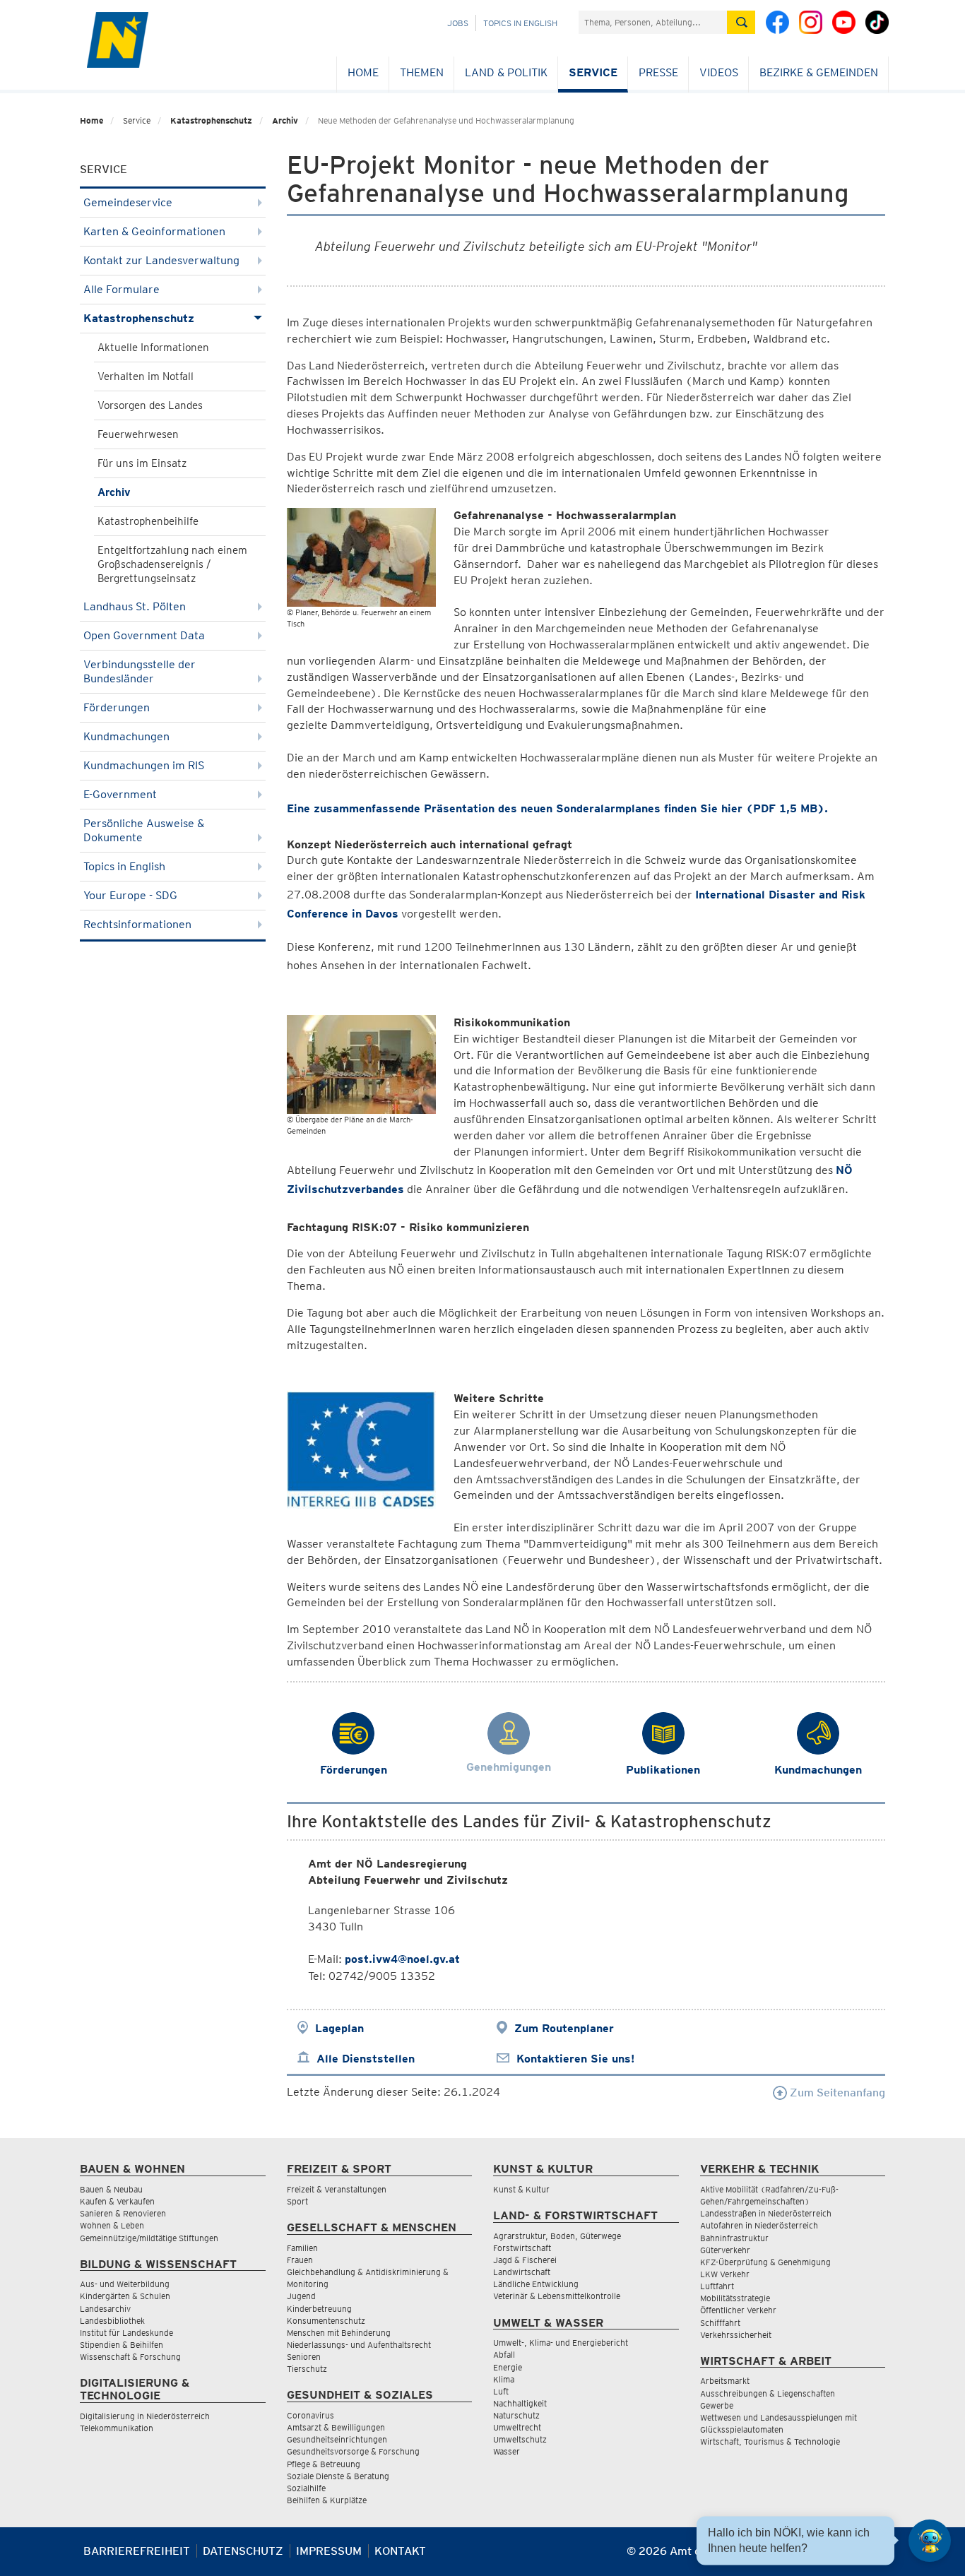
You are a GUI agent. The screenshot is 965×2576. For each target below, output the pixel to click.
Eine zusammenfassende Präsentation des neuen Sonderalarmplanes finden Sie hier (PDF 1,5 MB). (557, 808)
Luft (501, 2391)
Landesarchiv (105, 2309)
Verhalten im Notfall (146, 376)
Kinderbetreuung (319, 2309)
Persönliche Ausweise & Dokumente (144, 830)
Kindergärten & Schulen (125, 2296)
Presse (658, 72)
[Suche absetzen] (741, 22)
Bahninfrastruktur (734, 2238)
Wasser (507, 2451)
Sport (297, 2201)
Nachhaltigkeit (520, 2403)
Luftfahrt (717, 2286)
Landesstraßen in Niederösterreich (766, 2213)
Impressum (329, 2551)
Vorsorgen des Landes (150, 405)
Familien (302, 2248)
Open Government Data (144, 635)
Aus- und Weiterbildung (125, 2284)
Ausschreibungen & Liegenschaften (768, 2393)
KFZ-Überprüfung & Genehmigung (765, 2262)
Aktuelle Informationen (153, 348)
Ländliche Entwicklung (536, 2284)
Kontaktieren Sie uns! (575, 2059)
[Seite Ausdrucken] (873, 2557)
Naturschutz (516, 2415)
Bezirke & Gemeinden (819, 72)
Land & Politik (506, 72)
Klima (504, 2379)
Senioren (304, 2357)
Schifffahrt (720, 2323)
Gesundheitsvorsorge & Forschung (353, 2451)
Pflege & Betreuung (324, 2464)
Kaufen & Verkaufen (117, 2201)
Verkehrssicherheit (736, 2335)
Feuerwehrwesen (138, 434)
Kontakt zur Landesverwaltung (161, 260)
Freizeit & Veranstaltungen (337, 2189)
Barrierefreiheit (137, 2551)
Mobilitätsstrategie (735, 2298)
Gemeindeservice (128, 202)
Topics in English (520, 23)
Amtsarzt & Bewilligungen (336, 2427)
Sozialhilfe (306, 2488)
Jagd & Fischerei (525, 2260)
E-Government (120, 794)
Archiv (285, 120)
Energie (508, 2367)
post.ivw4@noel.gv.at (402, 1959)
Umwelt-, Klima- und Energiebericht (561, 2343)
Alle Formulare (122, 289)
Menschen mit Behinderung (339, 2333)
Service (593, 72)
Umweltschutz (520, 2439)
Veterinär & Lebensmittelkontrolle (557, 2296)
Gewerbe (717, 2405)
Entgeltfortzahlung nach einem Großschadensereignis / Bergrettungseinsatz (172, 564)
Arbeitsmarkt (725, 2381)
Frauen (300, 2260)
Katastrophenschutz (211, 120)
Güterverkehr (725, 2250)
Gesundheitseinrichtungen (337, 2439)
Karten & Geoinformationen (154, 231)
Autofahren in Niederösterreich (759, 2225)
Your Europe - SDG (130, 895)
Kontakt (400, 2551)
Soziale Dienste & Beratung (338, 2476)
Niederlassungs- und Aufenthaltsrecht (359, 2345)
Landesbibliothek (112, 2321)
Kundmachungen (126, 736)
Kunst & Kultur (521, 2189)
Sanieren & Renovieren (123, 2213)
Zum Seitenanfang (836, 2093)
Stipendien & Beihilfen (122, 2345)
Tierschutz (307, 2369)
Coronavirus (310, 2415)
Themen (422, 72)
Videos (719, 72)
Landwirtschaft (522, 2272)
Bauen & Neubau (111, 2189)
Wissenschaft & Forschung (130, 2357)
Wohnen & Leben (112, 2225)
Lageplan (339, 2028)
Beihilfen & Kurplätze (327, 2500)
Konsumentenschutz (326, 2321)
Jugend (301, 2296)
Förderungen (117, 707)
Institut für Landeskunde (126, 2333)
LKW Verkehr (725, 2274)
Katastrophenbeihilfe (148, 521)
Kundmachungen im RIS (144, 765)
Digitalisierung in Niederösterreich (145, 2416)
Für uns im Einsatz (142, 463)
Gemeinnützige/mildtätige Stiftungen (149, 2238)
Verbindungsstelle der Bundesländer (140, 671)
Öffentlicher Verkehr (738, 2310)
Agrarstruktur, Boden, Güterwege (557, 2236)
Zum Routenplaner (564, 2028)
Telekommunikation (117, 2428)
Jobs (458, 23)
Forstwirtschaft (522, 2248)
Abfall (504, 2355)
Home (363, 72)
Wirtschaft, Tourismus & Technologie (770, 2441)
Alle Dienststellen (366, 2059)
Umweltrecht (517, 2427)
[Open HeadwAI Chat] (930, 2541)
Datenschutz (243, 2551)
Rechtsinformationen (137, 924)
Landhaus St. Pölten (135, 606)
